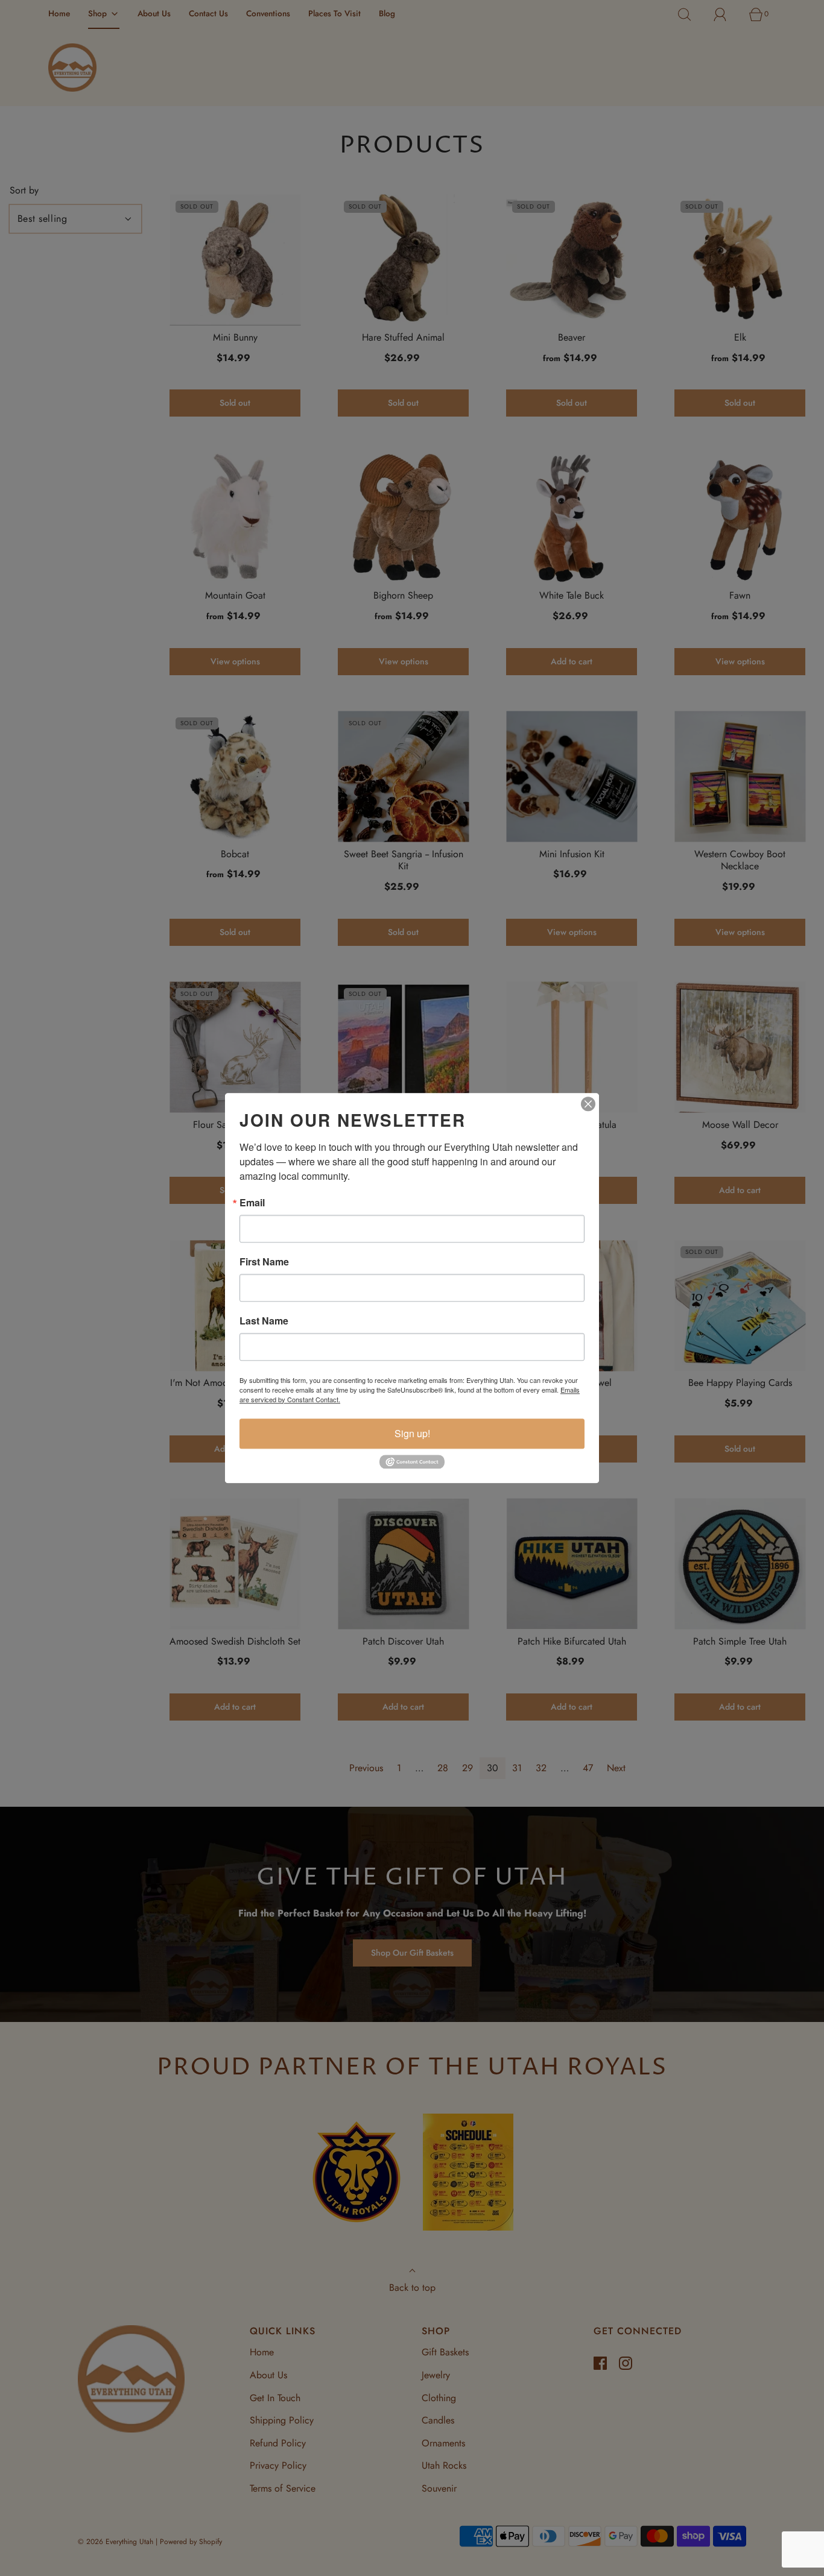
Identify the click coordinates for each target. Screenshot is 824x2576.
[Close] (588, 1104)
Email (252, 1203)
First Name (264, 1262)
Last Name (264, 1321)
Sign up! (412, 1433)
